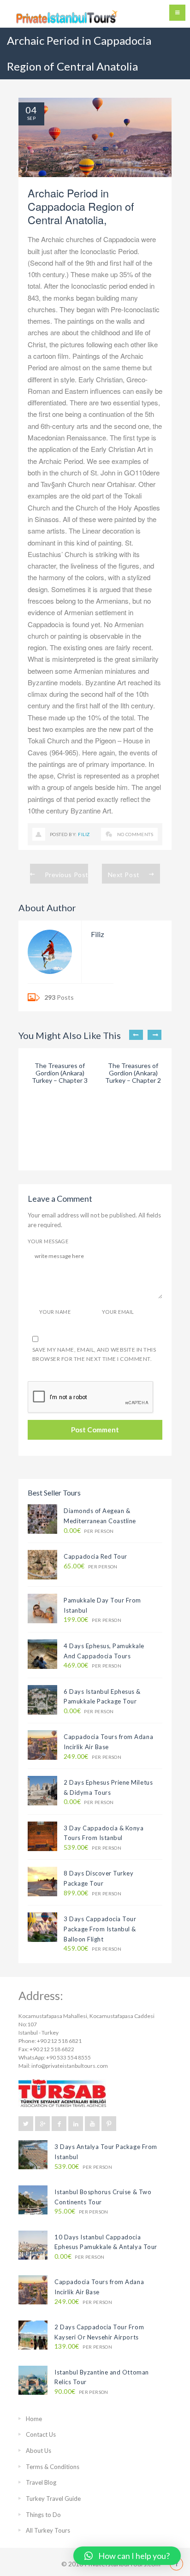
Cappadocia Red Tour (95, 1556)
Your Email (118, 1312)
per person (89, 1531)
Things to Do (43, 2515)
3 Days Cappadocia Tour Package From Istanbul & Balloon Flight (100, 1929)
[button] (127, 2556)
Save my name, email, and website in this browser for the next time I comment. (94, 1354)
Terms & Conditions (53, 2467)
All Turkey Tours (48, 2530)
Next (154, 1035)
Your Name (55, 1312)
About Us (39, 2451)
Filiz (84, 834)
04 (31, 110)
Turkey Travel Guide (53, 2499)
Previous (136, 1035)
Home (34, 2419)
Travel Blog (41, 2482)
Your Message (48, 1241)
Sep (31, 118)
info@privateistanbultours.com (70, 2066)
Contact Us (41, 2434)
